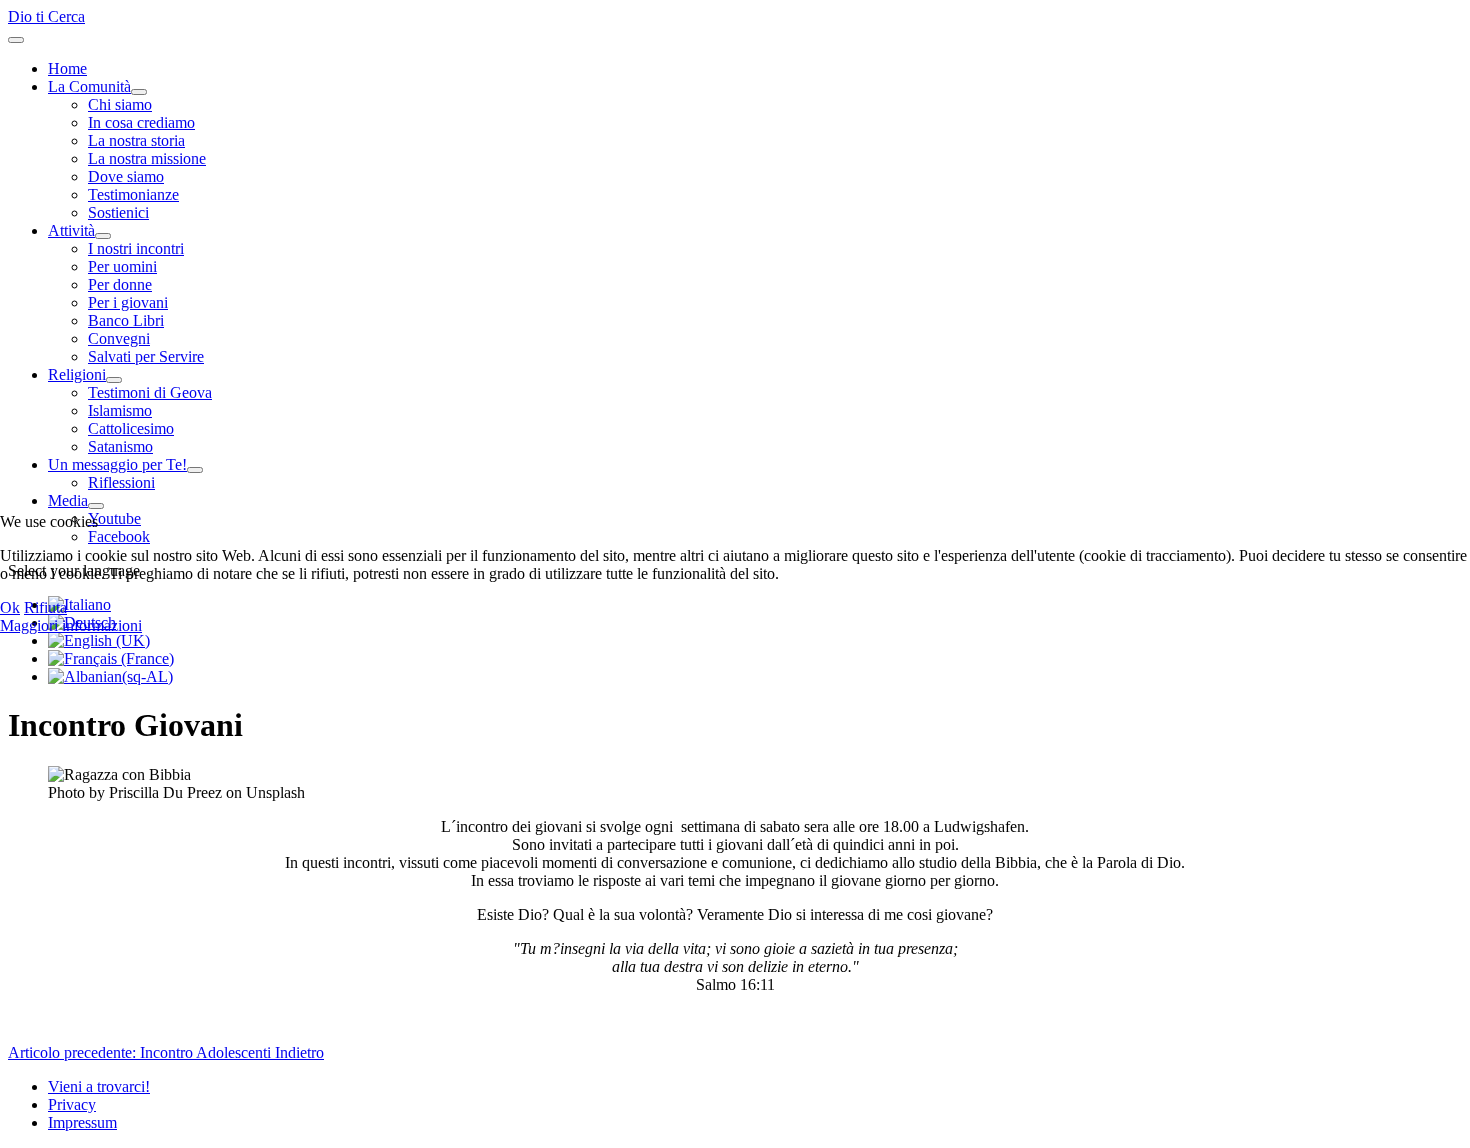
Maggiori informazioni (71, 625)
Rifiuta (45, 607)
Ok (10, 607)
